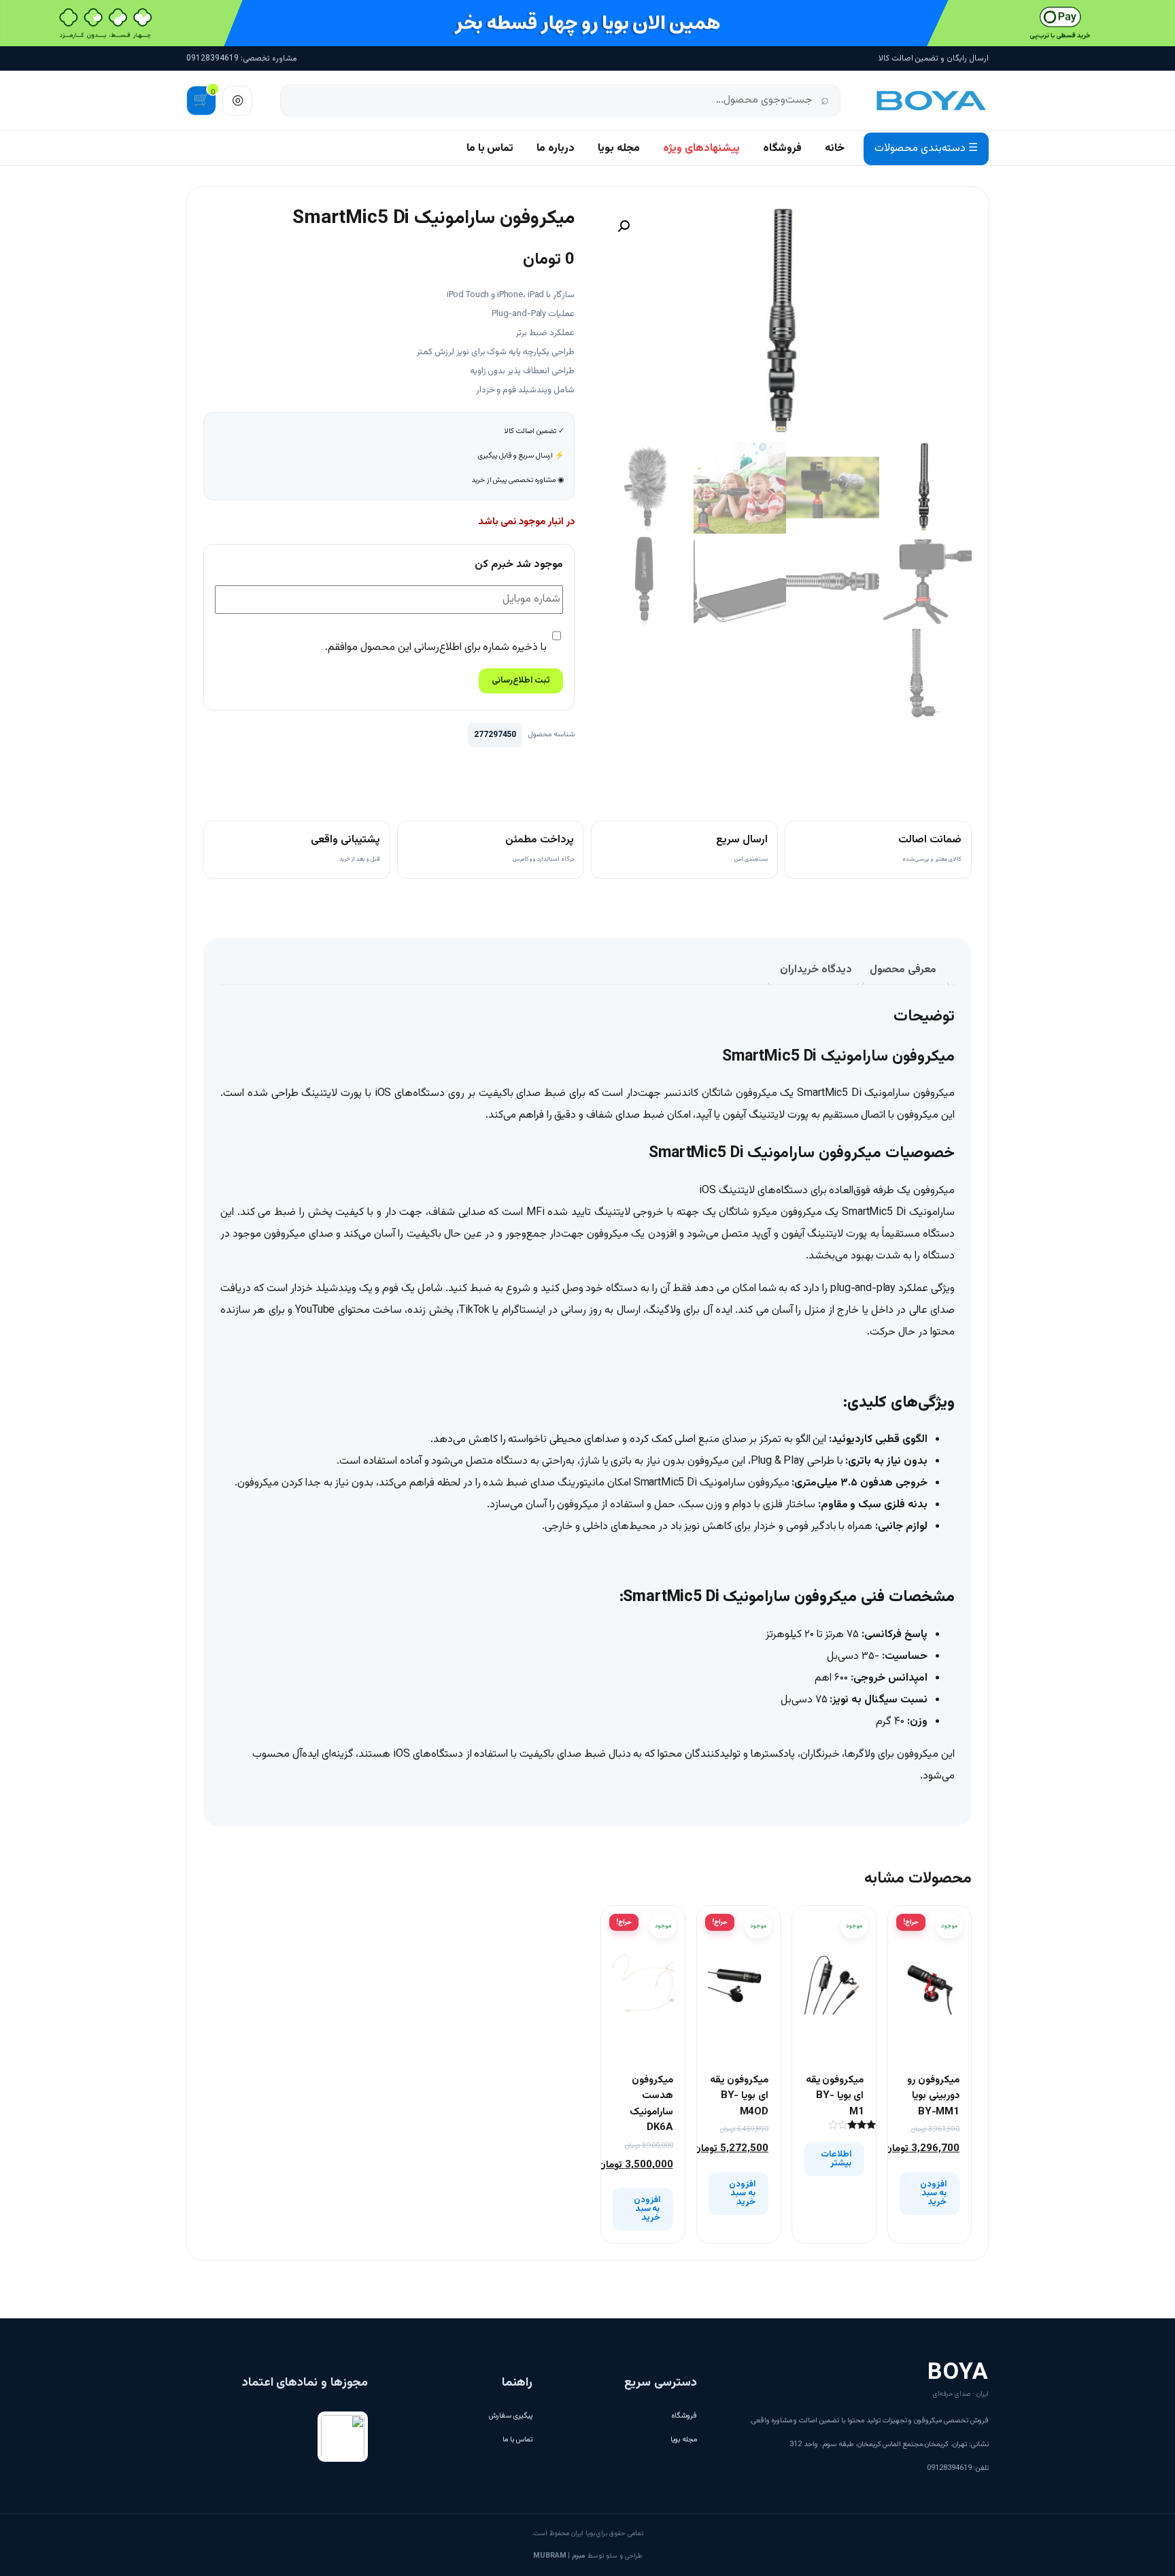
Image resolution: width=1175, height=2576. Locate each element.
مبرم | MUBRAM (559, 2556)
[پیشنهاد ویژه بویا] (587, 23)
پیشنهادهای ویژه (701, 149)
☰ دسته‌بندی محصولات (926, 149)
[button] (624, 226)
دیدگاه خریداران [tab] (816, 970)
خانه (835, 149)
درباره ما (556, 149)
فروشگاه (782, 149)
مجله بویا (619, 149)
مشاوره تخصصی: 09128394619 (242, 58)
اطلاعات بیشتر (836, 2159)
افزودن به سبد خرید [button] (933, 2193)
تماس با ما (490, 149)
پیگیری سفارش (511, 2416)
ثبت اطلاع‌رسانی (521, 681)
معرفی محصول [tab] (903, 970)
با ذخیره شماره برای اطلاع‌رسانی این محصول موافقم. (437, 648)
